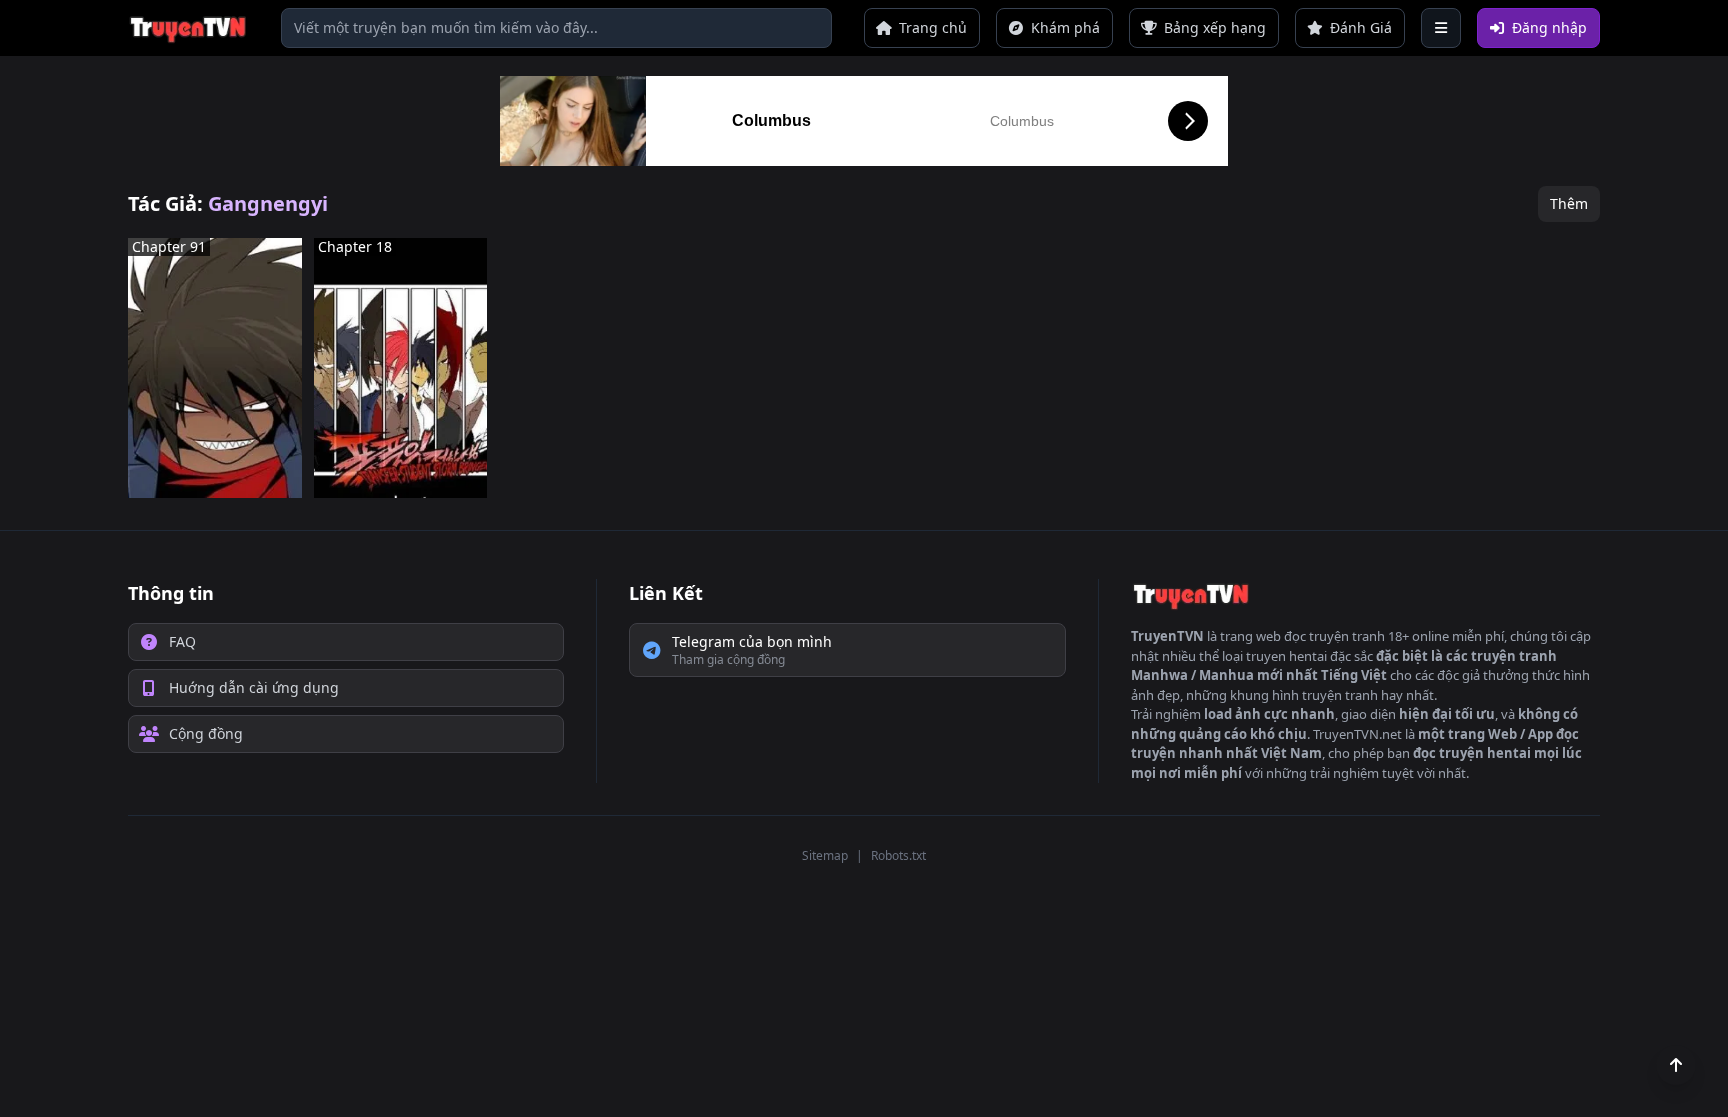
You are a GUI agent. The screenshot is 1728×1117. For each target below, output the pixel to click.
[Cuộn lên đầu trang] (1676, 1065)
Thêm (1569, 203)
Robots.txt (898, 855)
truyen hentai (1286, 656)
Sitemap (825, 855)
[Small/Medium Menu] (1441, 28)
